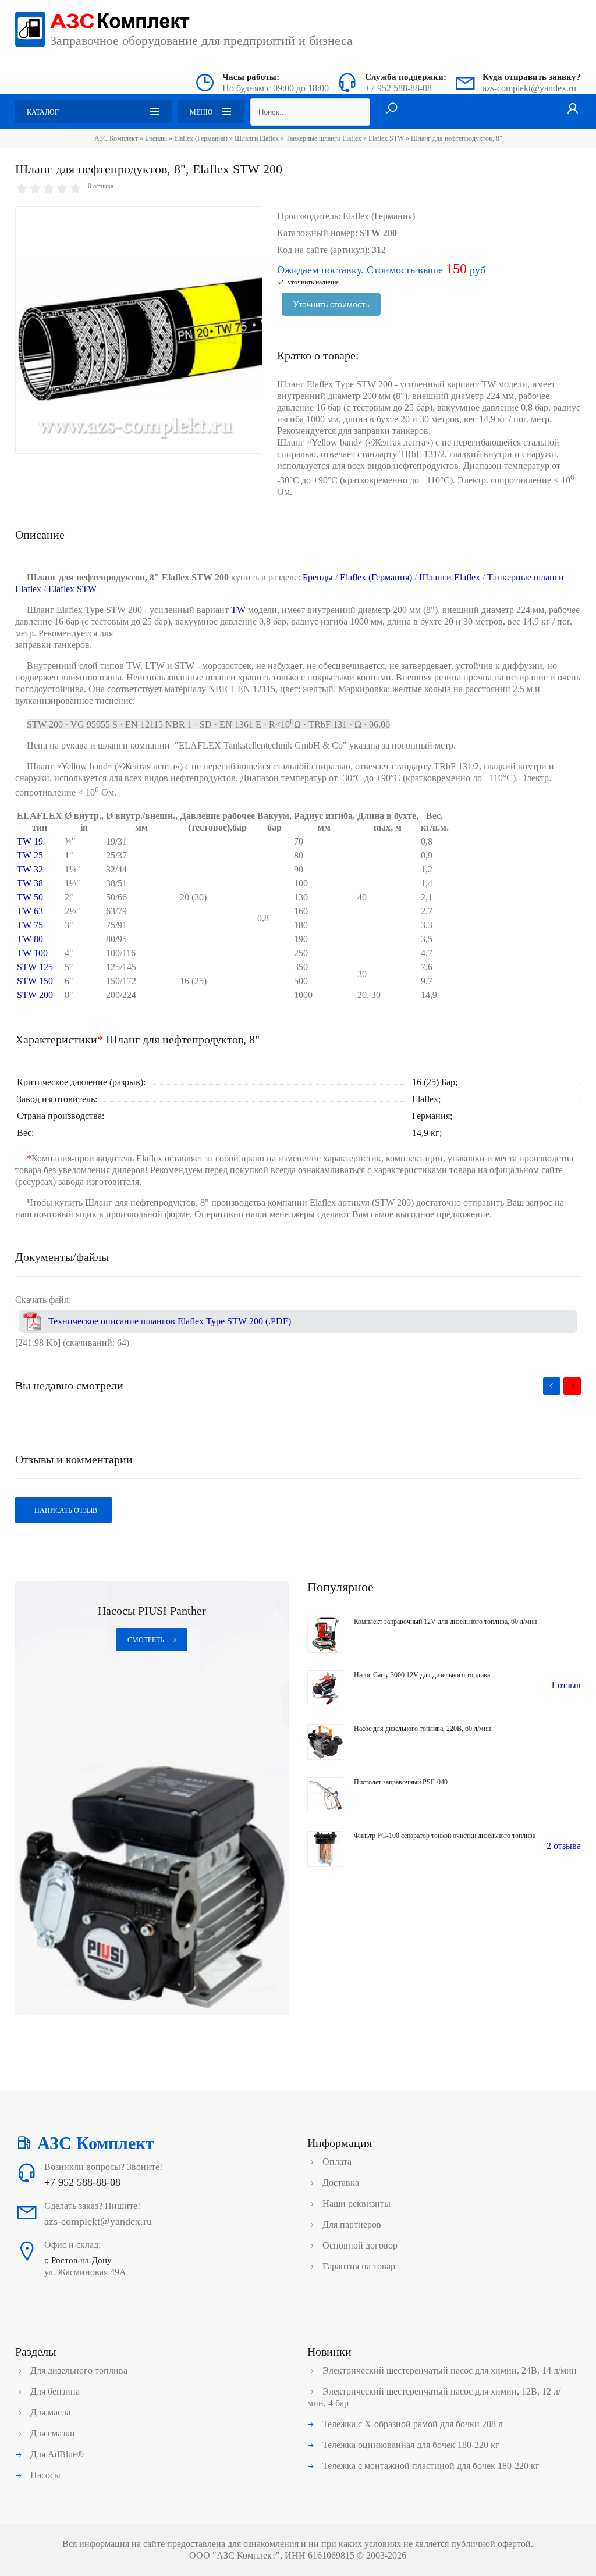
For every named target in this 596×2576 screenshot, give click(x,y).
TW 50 (30, 897)
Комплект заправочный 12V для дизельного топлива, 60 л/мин (445, 1622)
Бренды (156, 138)
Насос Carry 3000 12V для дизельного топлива (422, 1675)
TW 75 (30, 925)
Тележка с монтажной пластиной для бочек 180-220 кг (430, 2466)
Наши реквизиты (355, 2203)
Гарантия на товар (358, 2266)
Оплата (336, 2162)
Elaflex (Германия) (201, 138)
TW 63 (30, 911)
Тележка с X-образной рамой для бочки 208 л (411, 2424)
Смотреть (146, 1640)
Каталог (43, 112)
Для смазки (52, 2433)
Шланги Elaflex (257, 138)
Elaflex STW (386, 138)
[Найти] (391, 109)
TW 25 (30, 855)
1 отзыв (566, 1685)
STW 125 (35, 967)
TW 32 (30, 869)
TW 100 (32, 953)
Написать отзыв (65, 1510)
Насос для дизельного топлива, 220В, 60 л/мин (422, 1729)
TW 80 (30, 939)
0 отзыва (101, 186)
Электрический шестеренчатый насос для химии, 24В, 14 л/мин (448, 2370)
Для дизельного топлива (78, 2370)
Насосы (44, 2475)
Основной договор (359, 2245)
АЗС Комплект (116, 138)
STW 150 (35, 981)
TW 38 (30, 883)
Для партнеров (351, 2224)
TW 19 (30, 841)
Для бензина (54, 2391)
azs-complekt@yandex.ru (529, 88)
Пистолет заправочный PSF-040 (401, 1782)
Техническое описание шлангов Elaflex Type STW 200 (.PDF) (170, 1321)
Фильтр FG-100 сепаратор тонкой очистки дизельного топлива (445, 1836)
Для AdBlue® (56, 2454)
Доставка (340, 2183)
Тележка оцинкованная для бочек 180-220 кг (410, 2445)
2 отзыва (564, 1846)
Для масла (49, 2412)
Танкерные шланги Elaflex (324, 138)
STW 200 (35, 995)
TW (489, 384)
